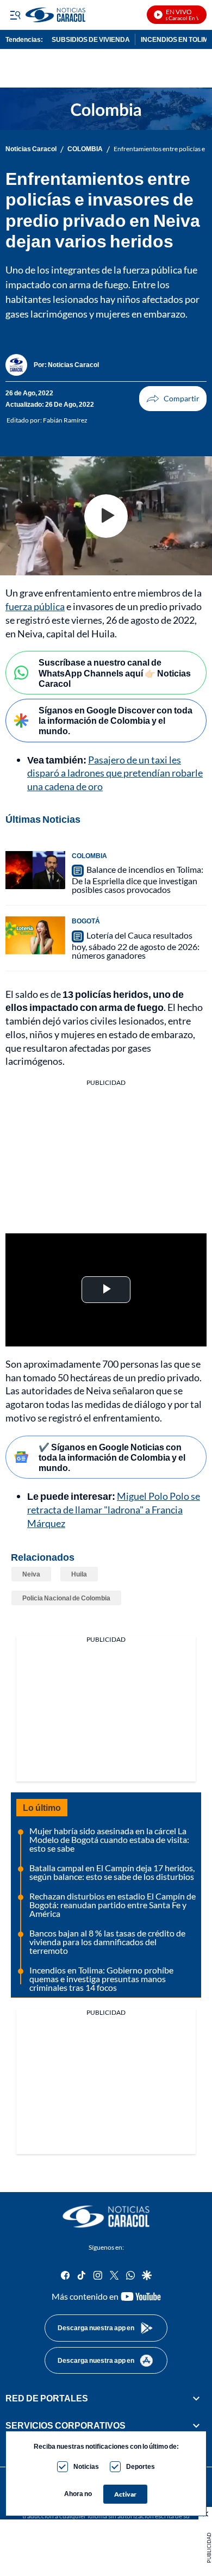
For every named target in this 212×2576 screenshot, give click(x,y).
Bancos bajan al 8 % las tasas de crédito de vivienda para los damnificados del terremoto (107, 1942)
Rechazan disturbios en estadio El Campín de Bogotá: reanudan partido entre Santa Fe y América (113, 1905)
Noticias (86, 2466)
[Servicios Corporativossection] (196, 2426)
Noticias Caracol (31, 149)
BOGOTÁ (86, 921)
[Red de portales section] (196, 2398)
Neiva (31, 1574)
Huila (79, 1574)
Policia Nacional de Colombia (66, 1598)
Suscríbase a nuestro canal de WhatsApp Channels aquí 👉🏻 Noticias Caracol (115, 672)
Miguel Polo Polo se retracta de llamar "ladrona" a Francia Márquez (114, 1510)
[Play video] (106, 516)
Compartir (173, 399)
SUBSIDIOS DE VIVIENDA (91, 39)
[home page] (106, 2217)
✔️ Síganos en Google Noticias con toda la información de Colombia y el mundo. (112, 1457)
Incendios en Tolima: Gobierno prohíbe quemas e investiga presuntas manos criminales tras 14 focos (101, 1979)
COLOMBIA (85, 149)
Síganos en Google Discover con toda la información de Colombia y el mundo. (116, 720)
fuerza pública (35, 606)
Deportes (141, 2466)
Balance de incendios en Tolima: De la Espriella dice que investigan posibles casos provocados (138, 880)
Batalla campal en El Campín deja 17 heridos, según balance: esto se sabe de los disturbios (112, 1872)
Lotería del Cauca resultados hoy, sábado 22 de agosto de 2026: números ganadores (136, 945)
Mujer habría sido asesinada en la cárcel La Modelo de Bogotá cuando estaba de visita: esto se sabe (109, 1839)
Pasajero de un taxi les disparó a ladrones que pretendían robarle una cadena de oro (115, 773)
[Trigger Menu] (15, 15)
